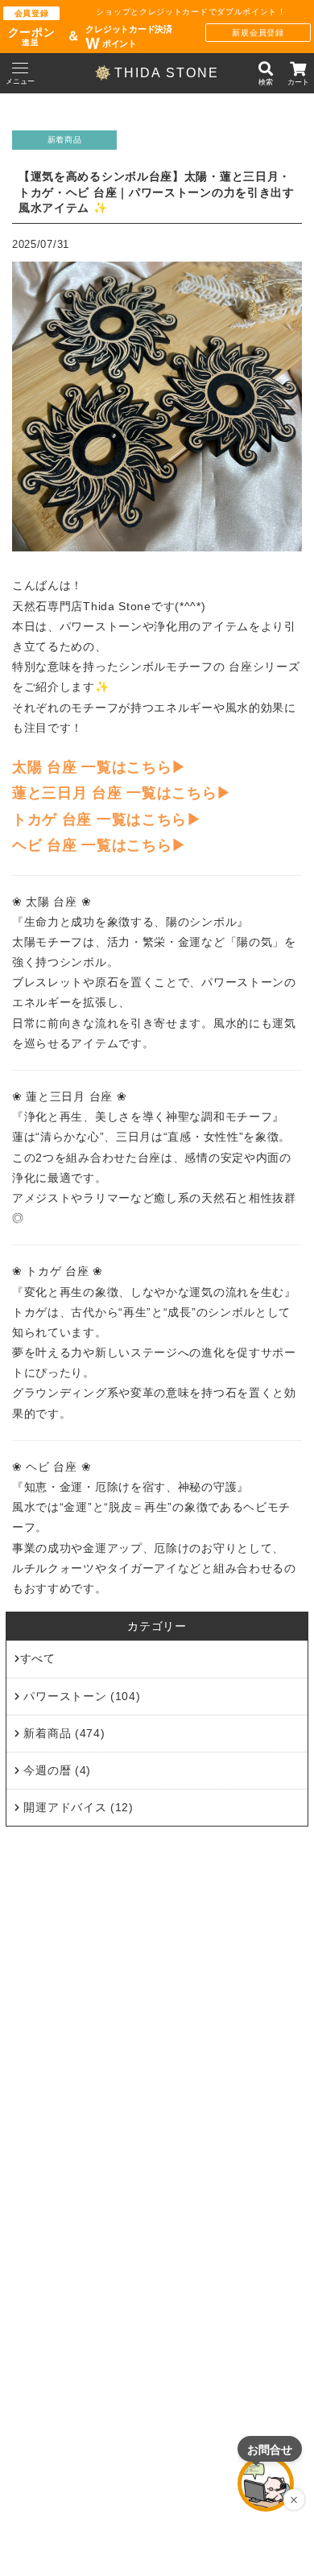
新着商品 (65, 140)
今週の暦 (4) (56, 1770)
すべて (38, 1659)
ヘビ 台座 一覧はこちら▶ (99, 846)
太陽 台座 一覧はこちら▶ (99, 767)
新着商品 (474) (63, 1733)
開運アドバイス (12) (77, 1807)
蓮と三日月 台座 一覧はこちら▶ (122, 794)
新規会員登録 (258, 33)
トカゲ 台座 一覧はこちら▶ (107, 819)
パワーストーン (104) (81, 1696)
